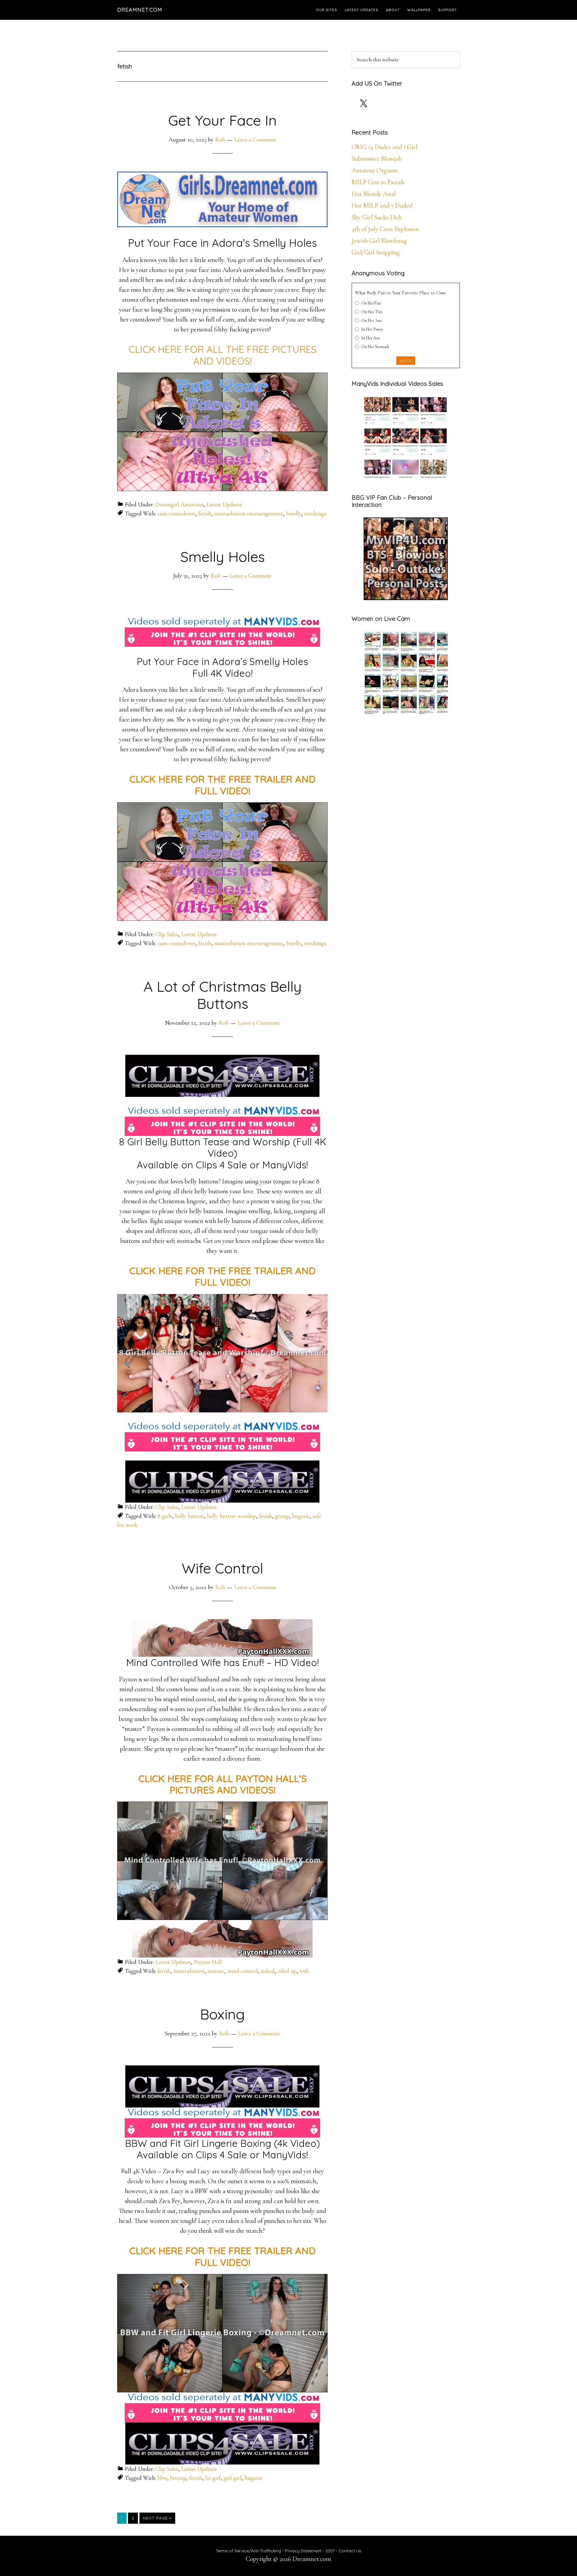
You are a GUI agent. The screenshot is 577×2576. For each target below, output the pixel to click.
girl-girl (233, 2478)
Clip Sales (167, 934)
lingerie (301, 1516)
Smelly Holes (223, 557)
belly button (190, 1516)
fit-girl (213, 2478)
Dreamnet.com (140, 10)
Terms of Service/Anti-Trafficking (249, 2551)
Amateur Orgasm (374, 170)
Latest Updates (224, 505)
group (282, 1516)
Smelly (293, 514)
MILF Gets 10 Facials (378, 182)
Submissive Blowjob (377, 159)
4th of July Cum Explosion (385, 229)
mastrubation (189, 1971)
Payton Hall (208, 1962)
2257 (330, 2551)
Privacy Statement (303, 2551)
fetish (205, 514)
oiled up (287, 1971)
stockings (315, 514)
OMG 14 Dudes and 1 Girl (385, 147)
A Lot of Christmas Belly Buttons (223, 995)
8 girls (165, 1516)
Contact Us (350, 2551)
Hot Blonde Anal (374, 194)
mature (216, 1971)
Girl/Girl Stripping (376, 252)
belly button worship (232, 1516)
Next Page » (157, 2519)
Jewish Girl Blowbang (379, 241)
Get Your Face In (223, 120)
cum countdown (176, 514)
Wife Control (223, 1568)
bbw (162, 2478)
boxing (178, 2478)
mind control (243, 1971)
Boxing (222, 2014)
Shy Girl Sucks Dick (377, 217)
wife (304, 1971)
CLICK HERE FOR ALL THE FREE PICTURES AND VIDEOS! (223, 355)
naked (268, 1971)
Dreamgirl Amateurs (179, 505)
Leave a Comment (255, 140)
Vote (406, 361)
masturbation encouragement (249, 514)
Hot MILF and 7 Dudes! (382, 206)
